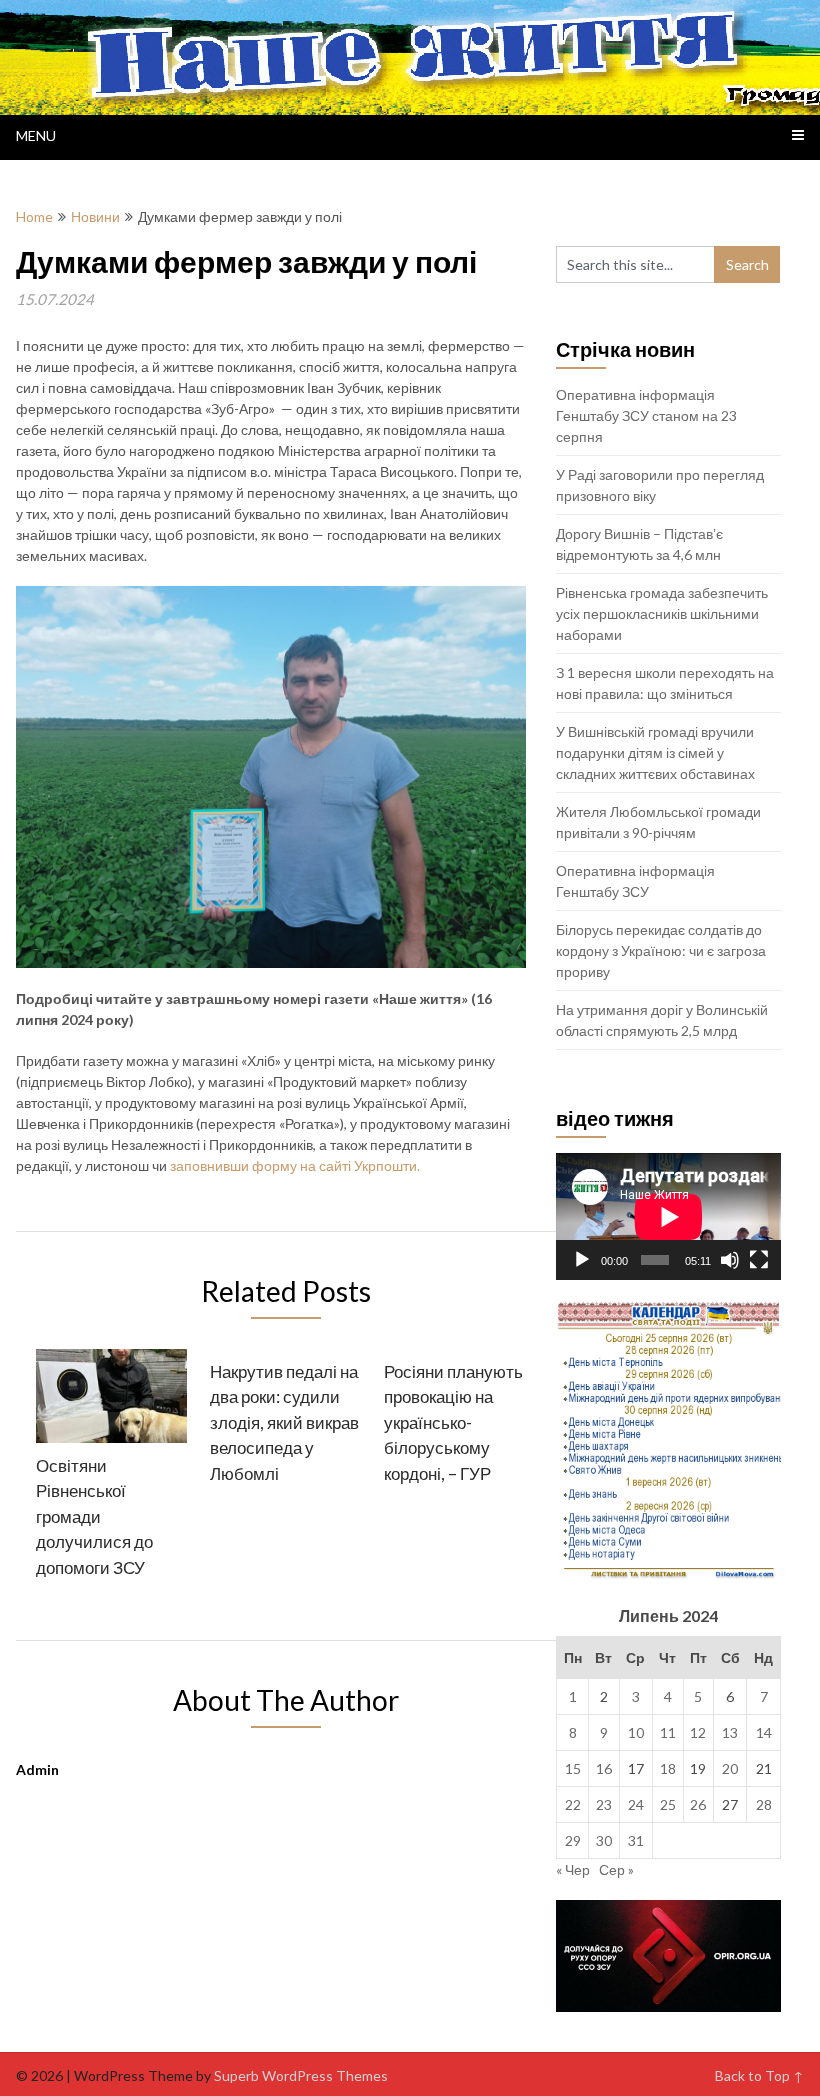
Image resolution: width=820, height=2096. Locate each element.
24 (636, 1804)
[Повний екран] (759, 1260)
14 (764, 1732)
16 (604, 1768)
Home (34, 216)
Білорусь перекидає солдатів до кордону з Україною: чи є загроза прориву (661, 950)
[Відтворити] (582, 1260)
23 (604, 1804)
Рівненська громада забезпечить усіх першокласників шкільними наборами (662, 613)
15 (573, 1768)
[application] (668, 1216)
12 (698, 1732)
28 (764, 1804)
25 (668, 1804)
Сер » (616, 1869)
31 (636, 1840)
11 (668, 1732)
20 (730, 1768)
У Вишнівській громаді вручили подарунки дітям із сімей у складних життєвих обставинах (655, 752)
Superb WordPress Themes (301, 2075)
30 (604, 1840)
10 (636, 1732)
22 (573, 1804)
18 (668, 1768)
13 (730, 1732)
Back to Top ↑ (759, 2075)
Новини (95, 216)
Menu (36, 135)
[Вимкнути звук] (730, 1260)
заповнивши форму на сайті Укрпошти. (295, 1165)
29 (573, 1840)
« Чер (573, 1869)
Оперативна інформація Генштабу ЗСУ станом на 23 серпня (646, 415)
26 (698, 1804)
